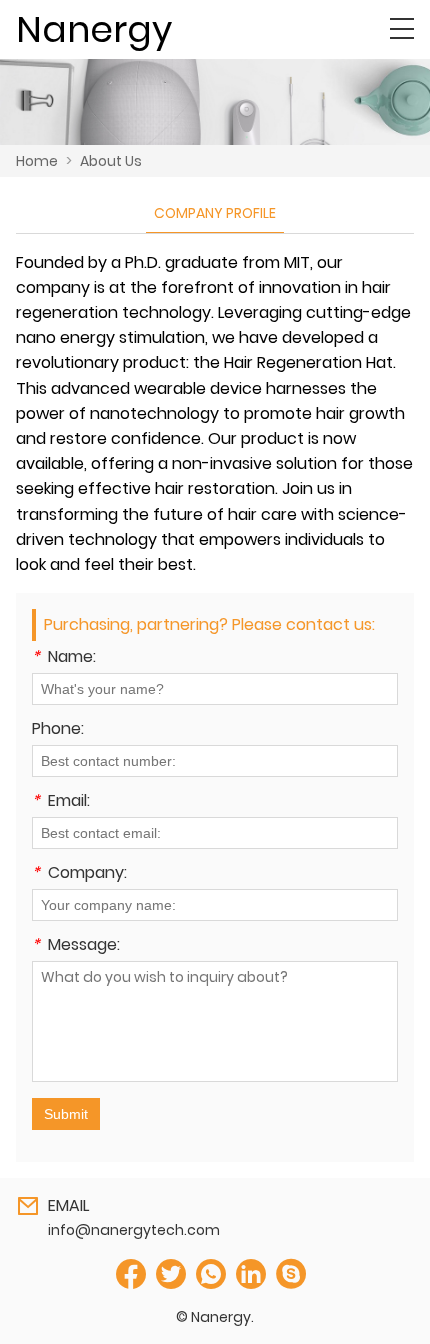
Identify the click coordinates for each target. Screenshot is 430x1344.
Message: (76, 946)
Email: (61, 802)
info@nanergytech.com (134, 1230)
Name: (64, 658)
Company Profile (215, 213)
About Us (111, 161)
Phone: (58, 730)
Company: (79, 874)
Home (37, 161)
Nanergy (94, 29)
